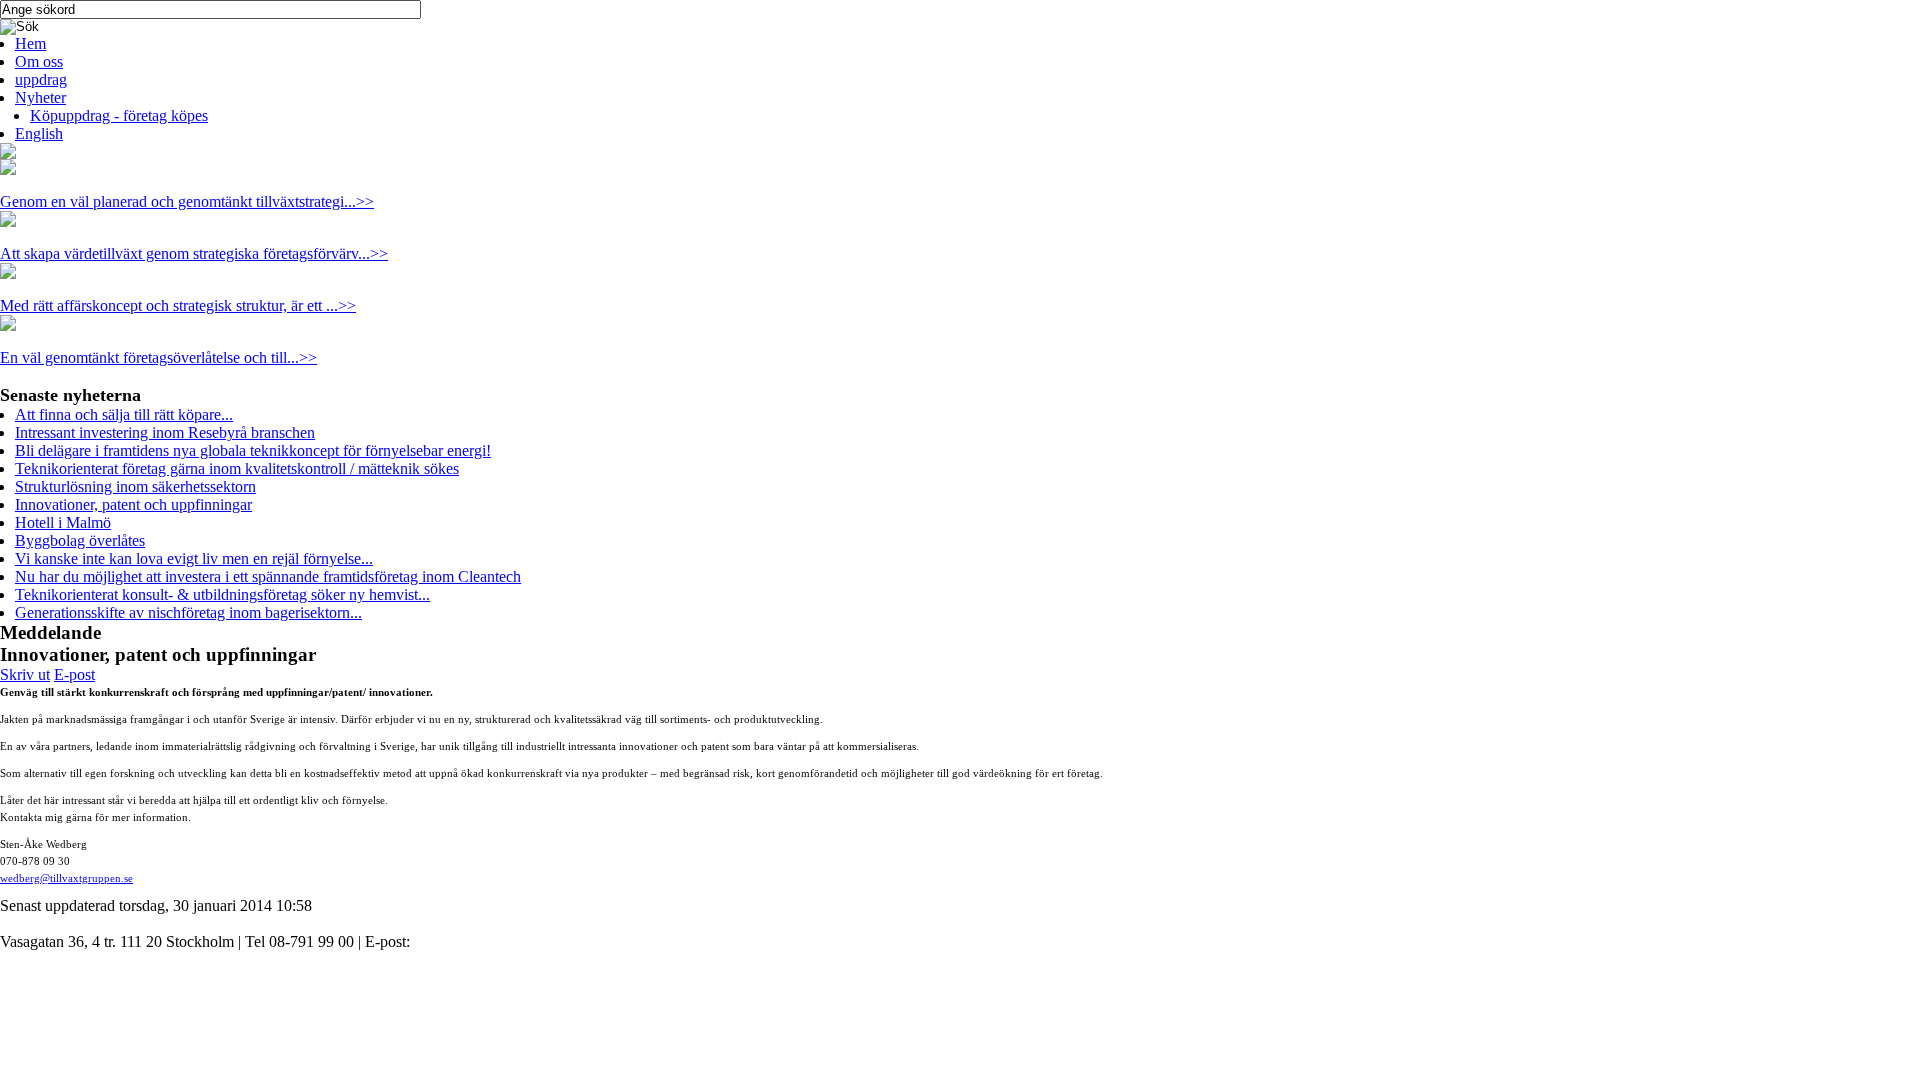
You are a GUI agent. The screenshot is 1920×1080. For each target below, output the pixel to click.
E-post (74, 674)
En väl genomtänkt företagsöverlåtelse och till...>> (158, 357)
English (39, 133)
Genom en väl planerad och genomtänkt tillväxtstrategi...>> (187, 201)
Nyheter (40, 97)
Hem (30, 43)
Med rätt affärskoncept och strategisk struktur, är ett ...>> (178, 305)
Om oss (39, 61)
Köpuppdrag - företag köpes (119, 115)
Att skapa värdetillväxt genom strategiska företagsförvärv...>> (194, 253)
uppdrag (41, 79)
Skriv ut (25, 674)
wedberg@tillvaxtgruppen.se (66, 878)
